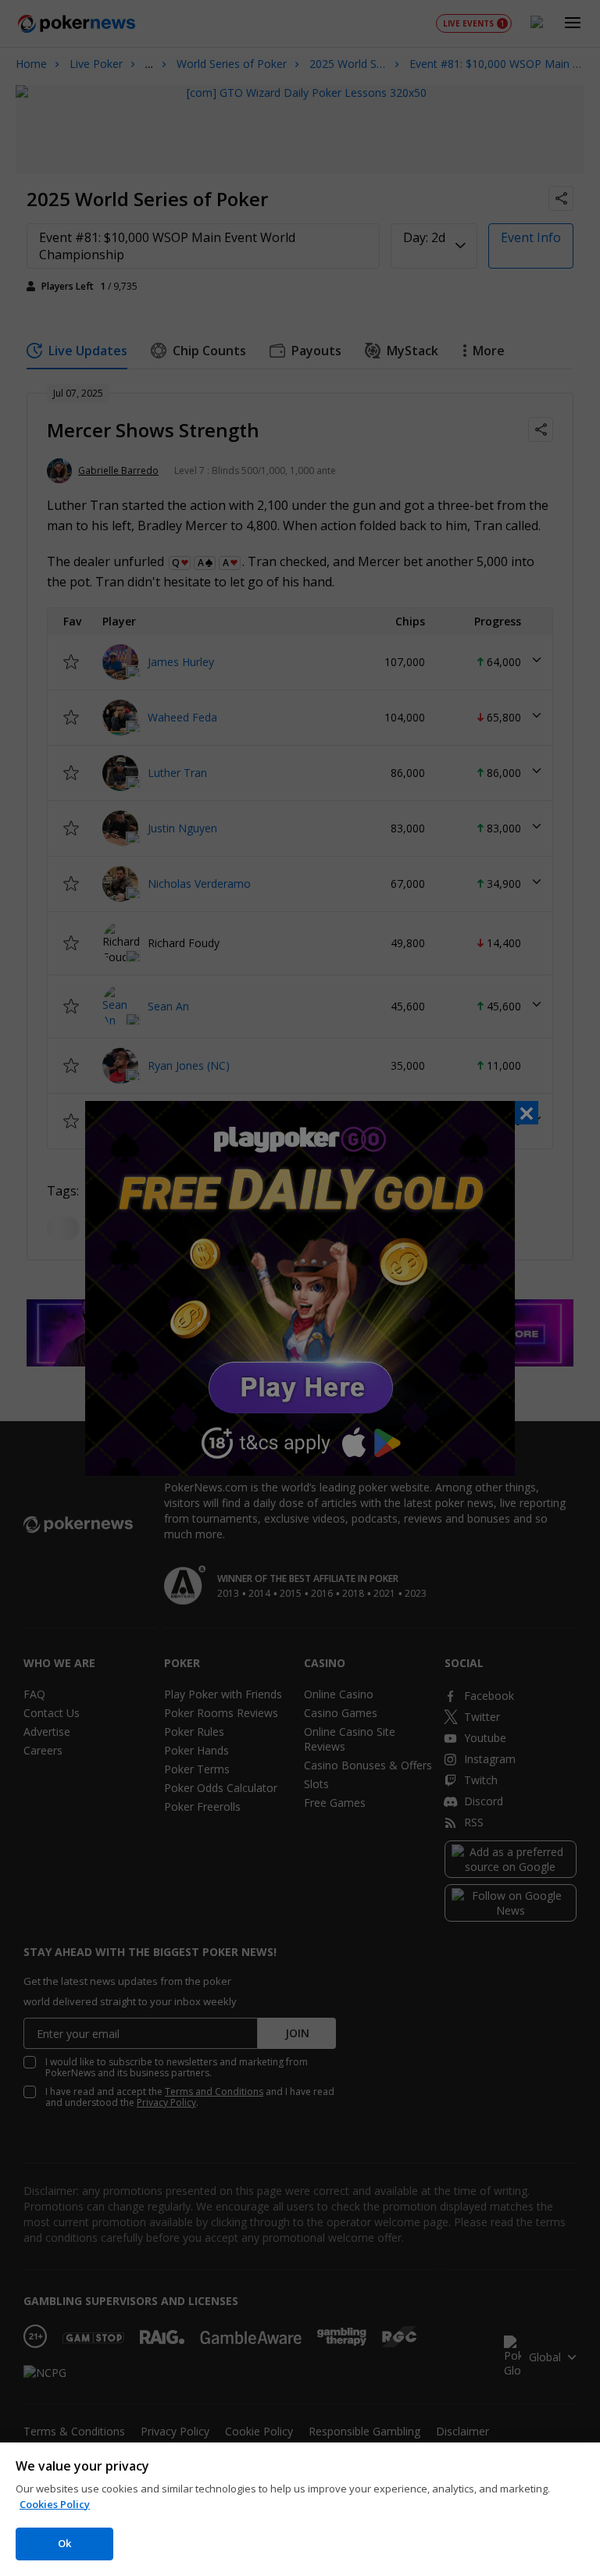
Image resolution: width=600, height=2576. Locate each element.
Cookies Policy (55, 2504)
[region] (300, 2509)
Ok (64, 2543)
